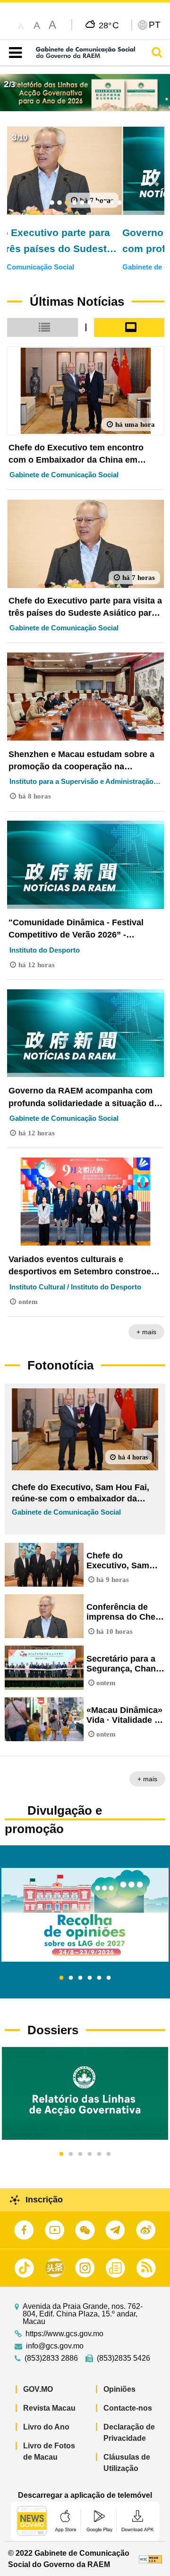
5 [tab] (99, 1978)
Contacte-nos (128, 2408)
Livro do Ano (46, 2427)
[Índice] (13, 53)
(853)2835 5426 (123, 2358)
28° (109, 25)
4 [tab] (90, 1978)
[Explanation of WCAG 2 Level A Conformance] (151, 2559)
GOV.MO (38, 2389)
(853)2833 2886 (51, 2358)
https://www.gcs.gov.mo (64, 2334)
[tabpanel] (85, 1915)
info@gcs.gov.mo (55, 2346)
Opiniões (119, 2389)
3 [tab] (80, 1978)
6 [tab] (109, 1978)
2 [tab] (71, 1978)
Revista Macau (49, 2408)
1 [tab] (61, 1978)
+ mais (146, 1332)
